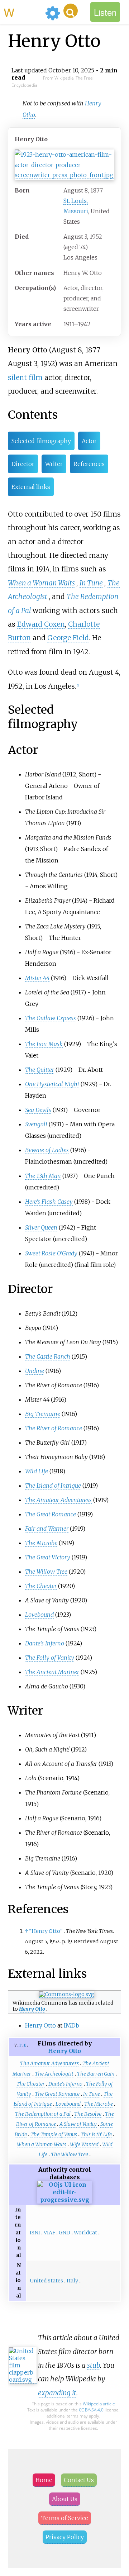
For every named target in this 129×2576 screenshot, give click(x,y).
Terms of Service (65, 2518)
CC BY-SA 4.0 (91, 2410)
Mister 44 (37, 978)
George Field (68, 638)
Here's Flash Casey (49, 1202)
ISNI (35, 2233)
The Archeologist (54, 2074)
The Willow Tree (46, 1572)
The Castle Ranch (48, 1356)
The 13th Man (43, 1176)
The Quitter (40, 1070)
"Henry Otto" (46, 1931)
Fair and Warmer (47, 1529)
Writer (54, 464)
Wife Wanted (84, 2144)
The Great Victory (48, 1557)
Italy (72, 2281)
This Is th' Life (96, 2134)
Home (44, 2480)
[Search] (71, 11)
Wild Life (37, 1471)
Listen (105, 12)
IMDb (71, 2025)
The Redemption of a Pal (43, 2114)
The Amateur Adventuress (58, 1500)
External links (31, 487)
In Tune (91, 583)
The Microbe (41, 1543)
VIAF (49, 2233)
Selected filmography (41, 441)
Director (23, 464)
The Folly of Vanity (50, 1658)
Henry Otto (32, 2009)
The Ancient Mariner (52, 1672)
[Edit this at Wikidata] (64, 2200)
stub (94, 2365)
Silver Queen (41, 1227)
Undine (35, 1371)
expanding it (57, 2393)
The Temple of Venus (54, 2134)
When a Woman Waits (41, 583)
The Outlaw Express (51, 1018)
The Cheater (41, 1586)
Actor (89, 441)
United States (46, 2281)
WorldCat (85, 2233)
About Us (65, 2499)
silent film (25, 377)
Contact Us (79, 2480)
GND (64, 2233)
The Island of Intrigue (53, 1486)
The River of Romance (54, 1428)
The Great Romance (51, 1514)
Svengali (36, 1124)
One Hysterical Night (52, 1084)
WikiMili (23, 12)
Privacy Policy (65, 2537)
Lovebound (39, 1615)
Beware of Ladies (47, 1150)
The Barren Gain (96, 2074)
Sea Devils (38, 1110)
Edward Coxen (41, 624)
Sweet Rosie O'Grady (51, 1253)
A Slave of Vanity (78, 2124)
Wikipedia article (99, 2404)
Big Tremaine (43, 1414)
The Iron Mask (44, 1044)
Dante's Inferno (45, 1643)
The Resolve (88, 2114)
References (89, 464)
